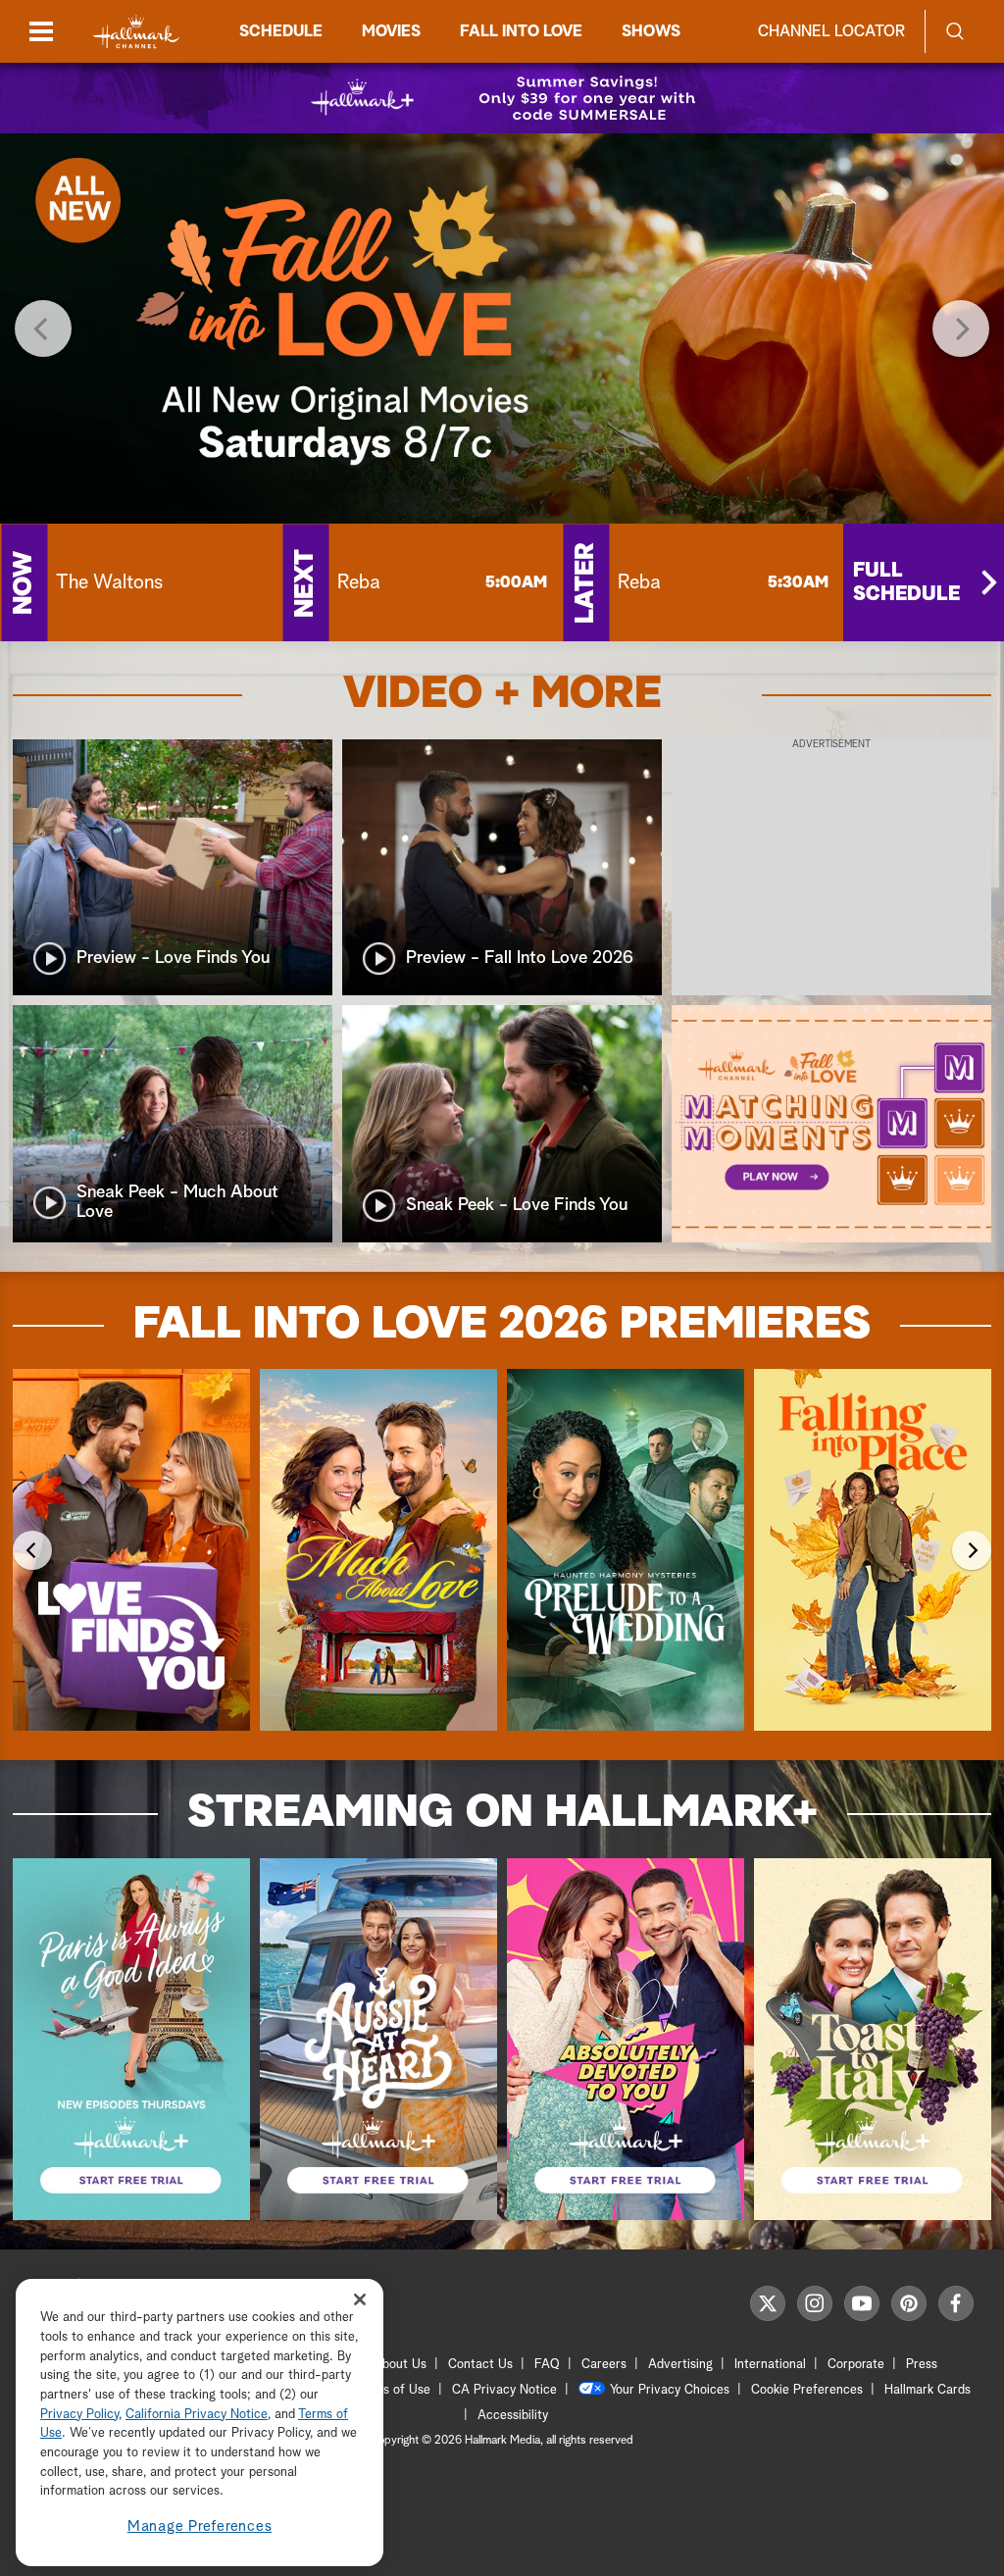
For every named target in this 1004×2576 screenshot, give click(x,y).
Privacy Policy (79, 2415)
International (770, 2365)
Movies (391, 31)
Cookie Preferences (807, 2390)
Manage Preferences (200, 2526)
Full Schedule (906, 582)
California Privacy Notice (197, 2415)
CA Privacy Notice (504, 2390)
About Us (400, 2365)
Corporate (856, 2365)
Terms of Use (393, 2390)
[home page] (136, 32)
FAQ (547, 2365)
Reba (359, 582)
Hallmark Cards (928, 2390)
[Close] (360, 2299)
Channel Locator (831, 31)
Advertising (680, 2365)
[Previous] (43, 328)
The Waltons (109, 582)
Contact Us (480, 2365)
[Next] (961, 328)
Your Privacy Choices (670, 2390)
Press (922, 2365)
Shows (651, 31)
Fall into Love (521, 31)
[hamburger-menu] (41, 31)
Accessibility (513, 2416)
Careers (604, 2365)
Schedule (281, 31)
